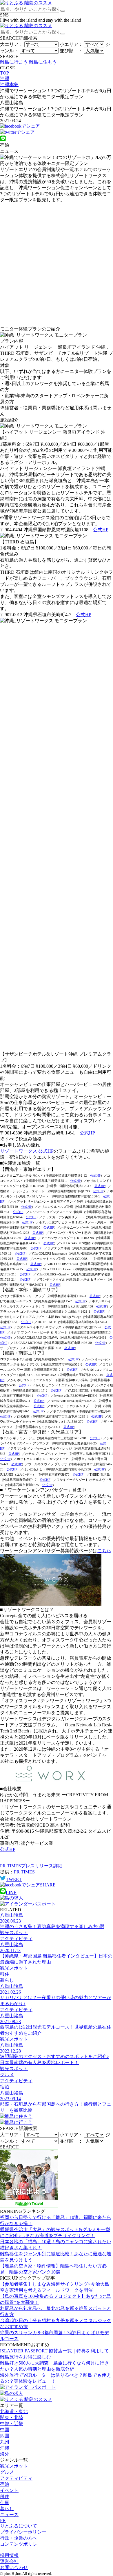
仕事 (5, 2502)
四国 (5, 2436)
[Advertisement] (57, 265)
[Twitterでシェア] (17, 132)
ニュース (9, 2515)
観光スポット (14, 2466)
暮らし (7, 2509)
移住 (5, 2496)
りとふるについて (19, 2526)
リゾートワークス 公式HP (27, 1151)
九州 (5, 2442)
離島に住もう (43, 62)
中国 (5, 2430)
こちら (104, 1551)
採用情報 (9, 2555)
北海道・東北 (14, 2411)
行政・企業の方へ (19, 2538)
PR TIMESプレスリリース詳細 (31, 1866)
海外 (5, 2454)
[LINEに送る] (3, 140)
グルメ (7, 2472)
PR (3, 2520)
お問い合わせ (14, 2567)
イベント (9, 2490)
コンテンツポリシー (21, 2544)
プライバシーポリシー (23, 2532)
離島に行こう (14, 62)
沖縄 (5, 2448)
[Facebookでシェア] (20, 126)
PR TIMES (24, 1872)
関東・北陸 (12, 2418)
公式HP (101, 530)
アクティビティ (16, 2478)
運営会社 (9, 2561)
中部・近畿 (12, 2424)
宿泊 (5, 2484)
